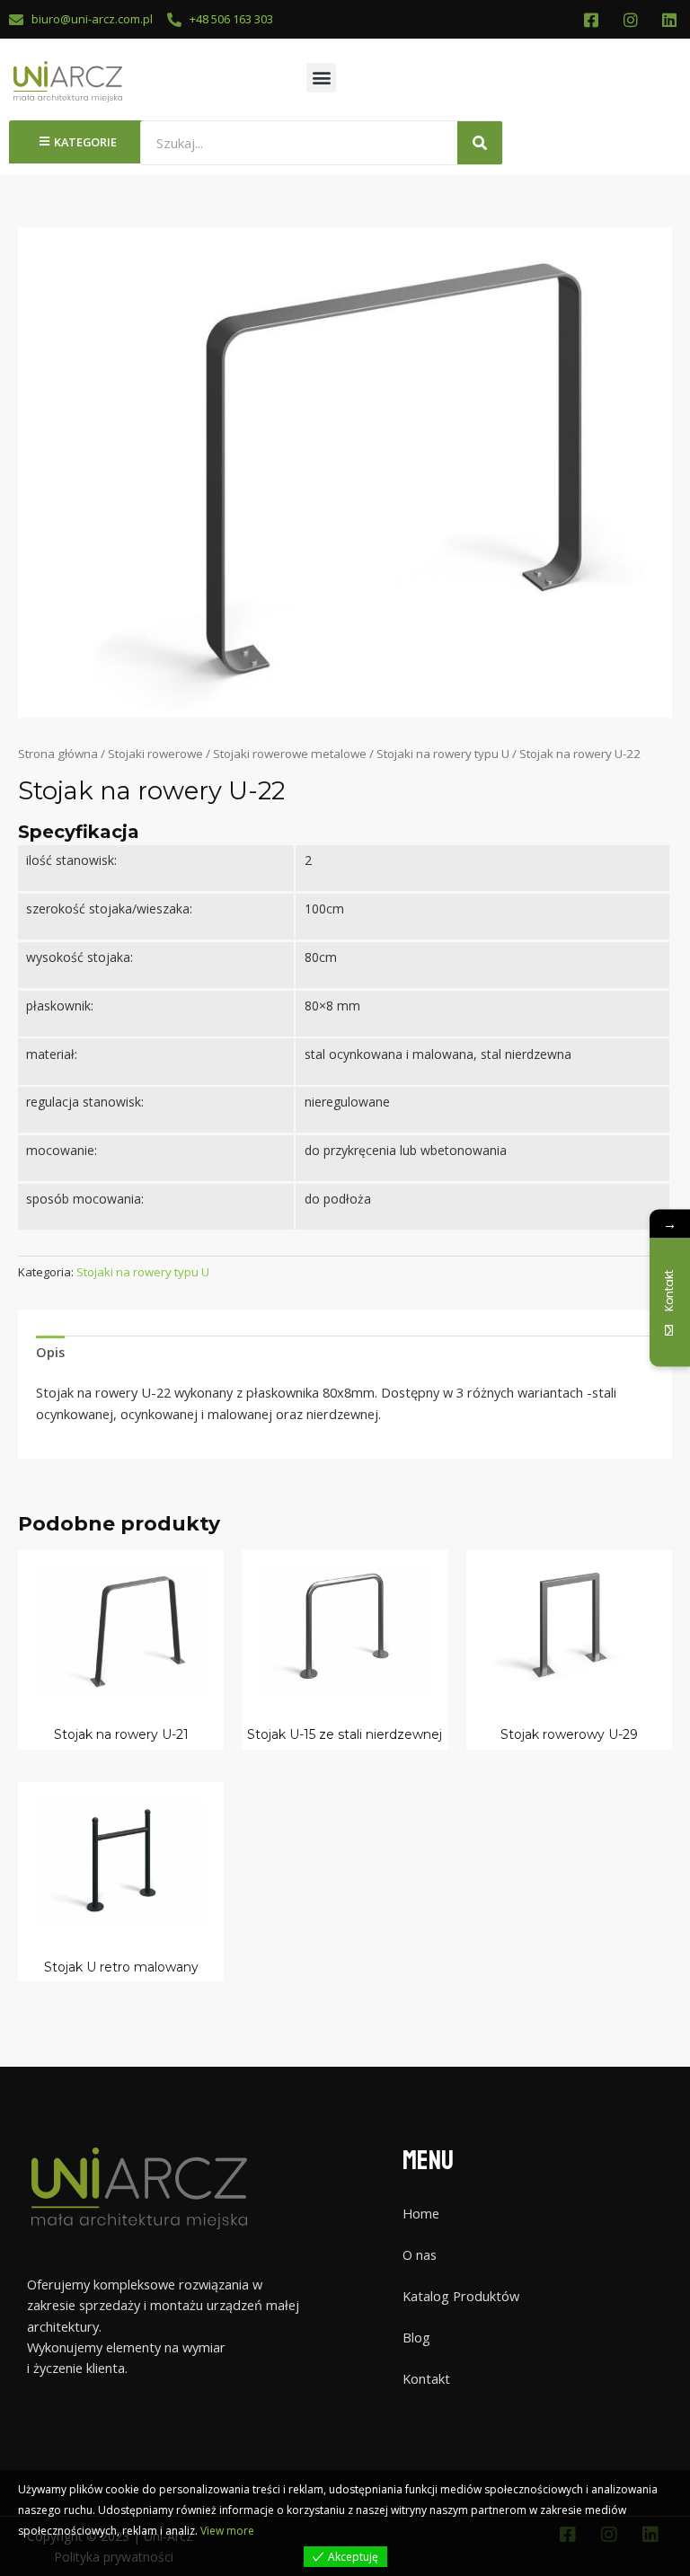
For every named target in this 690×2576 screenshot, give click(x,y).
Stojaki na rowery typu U (443, 754)
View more (227, 2531)
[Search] (480, 143)
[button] (321, 78)
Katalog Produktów (461, 2296)
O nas (420, 2254)
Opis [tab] (50, 1352)
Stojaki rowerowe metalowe (290, 754)
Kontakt (426, 2378)
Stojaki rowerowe (155, 754)
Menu (428, 2161)
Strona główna (58, 754)
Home (421, 2213)
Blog (416, 2337)
